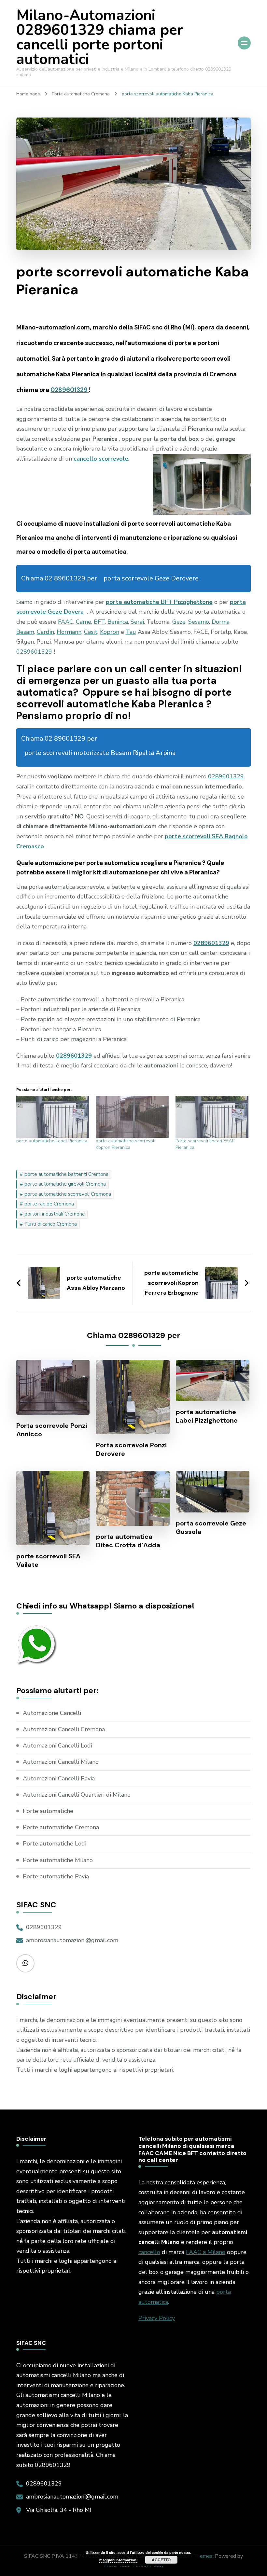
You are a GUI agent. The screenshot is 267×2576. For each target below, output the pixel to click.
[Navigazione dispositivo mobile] (244, 43)
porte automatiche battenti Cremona (66, 1174)
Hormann (69, 632)
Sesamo (199, 622)
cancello (149, 2252)
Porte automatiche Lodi (55, 1844)
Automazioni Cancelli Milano (61, 1762)
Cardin (45, 632)
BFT (99, 622)
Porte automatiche (48, 1811)
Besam (25, 632)
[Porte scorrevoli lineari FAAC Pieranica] (212, 1117)
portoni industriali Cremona (55, 1214)
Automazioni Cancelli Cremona (64, 1729)
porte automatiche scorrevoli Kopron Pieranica (126, 1144)
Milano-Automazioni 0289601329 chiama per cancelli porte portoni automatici (100, 37)
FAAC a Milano (206, 2252)
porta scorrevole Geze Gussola (211, 1527)
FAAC (66, 622)
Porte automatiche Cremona (61, 1827)
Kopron (110, 632)
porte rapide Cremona (49, 1204)
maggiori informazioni (118, 2560)
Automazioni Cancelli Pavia (59, 1778)
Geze (179, 622)
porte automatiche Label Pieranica (52, 1141)
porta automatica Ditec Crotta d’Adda (128, 1541)
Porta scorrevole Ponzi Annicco (52, 1430)
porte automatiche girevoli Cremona (65, 1184)
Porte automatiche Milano (58, 1860)
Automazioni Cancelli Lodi (57, 1746)
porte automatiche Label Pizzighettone (207, 1416)
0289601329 (70, 390)
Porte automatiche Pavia (56, 1876)
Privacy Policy (157, 2318)
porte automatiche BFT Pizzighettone (159, 602)
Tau (131, 632)
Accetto (161, 2560)
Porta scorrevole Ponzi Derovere (131, 1449)
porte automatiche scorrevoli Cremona (68, 1194)
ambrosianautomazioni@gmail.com (72, 1940)
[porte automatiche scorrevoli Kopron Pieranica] (132, 1117)
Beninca (118, 622)
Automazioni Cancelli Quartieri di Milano (77, 1795)
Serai (137, 622)
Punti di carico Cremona (51, 1224)
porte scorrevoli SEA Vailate (48, 1560)
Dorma (221, 622)
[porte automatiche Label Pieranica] (53, 1117)
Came (84, 622)
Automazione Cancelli (52, 1713)
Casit (91, 632)
